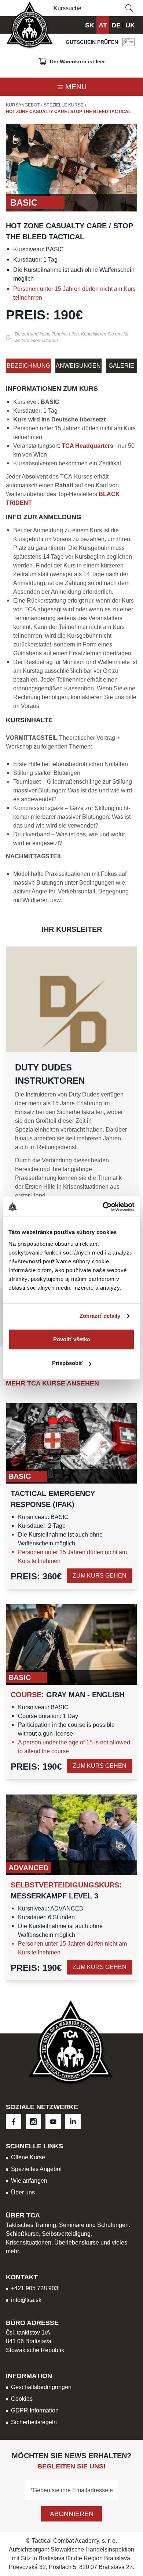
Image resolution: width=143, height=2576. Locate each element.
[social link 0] (14, 2122)
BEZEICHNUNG (28, 366)
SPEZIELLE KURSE (64, 105)
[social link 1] (33, 2122)
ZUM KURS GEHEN (100, 1576)
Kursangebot (23, 105)
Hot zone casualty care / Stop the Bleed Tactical (68, 112)
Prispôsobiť (67, 1363)
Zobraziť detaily (100, 1316)
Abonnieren (72, 2514)
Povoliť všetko (72, 1339)
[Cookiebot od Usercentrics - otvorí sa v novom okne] (103, 1207)
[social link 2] (53, 2122)
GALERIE (121, 366)
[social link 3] (73, 2122)
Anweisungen (78, 366)
